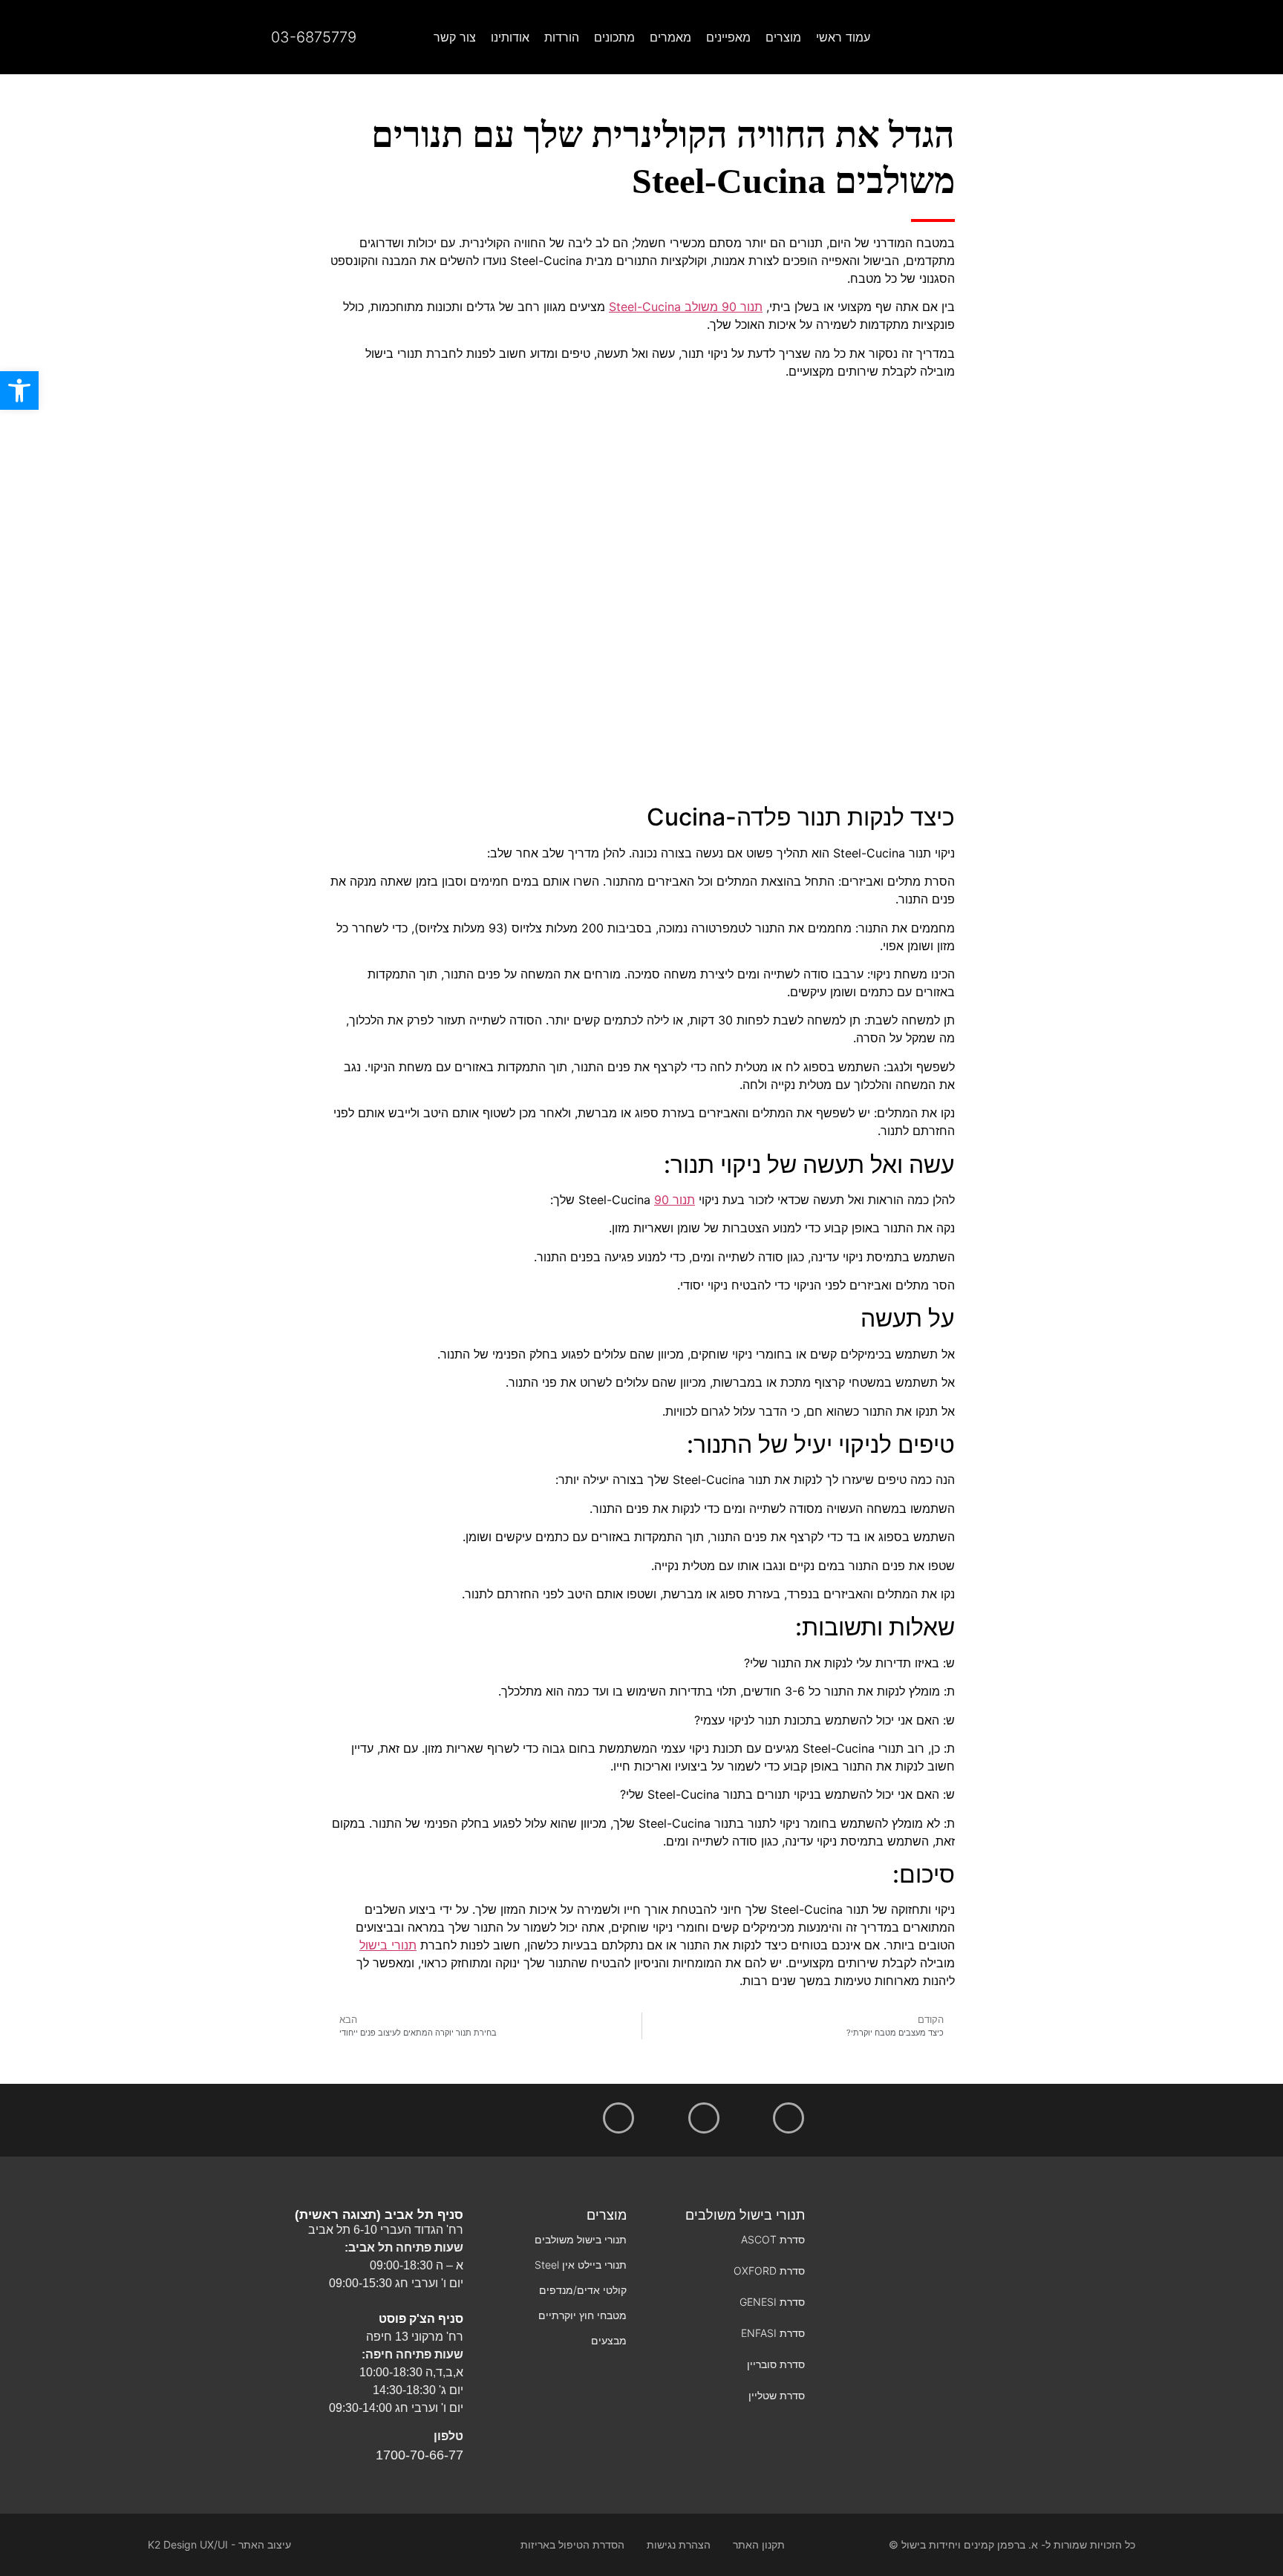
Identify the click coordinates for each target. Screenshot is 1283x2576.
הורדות (562, 37)
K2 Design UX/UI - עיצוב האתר (219, 2544)
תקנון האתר (759, 2544)
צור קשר (455, 37)
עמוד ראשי (843, 37)
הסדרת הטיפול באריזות (572, 2544)
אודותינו (510, 37)
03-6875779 (314, 37)
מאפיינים (728, 37)
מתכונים (614, 37)
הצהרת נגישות (679, 2544)
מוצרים (783, 37)
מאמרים (670, 37)
